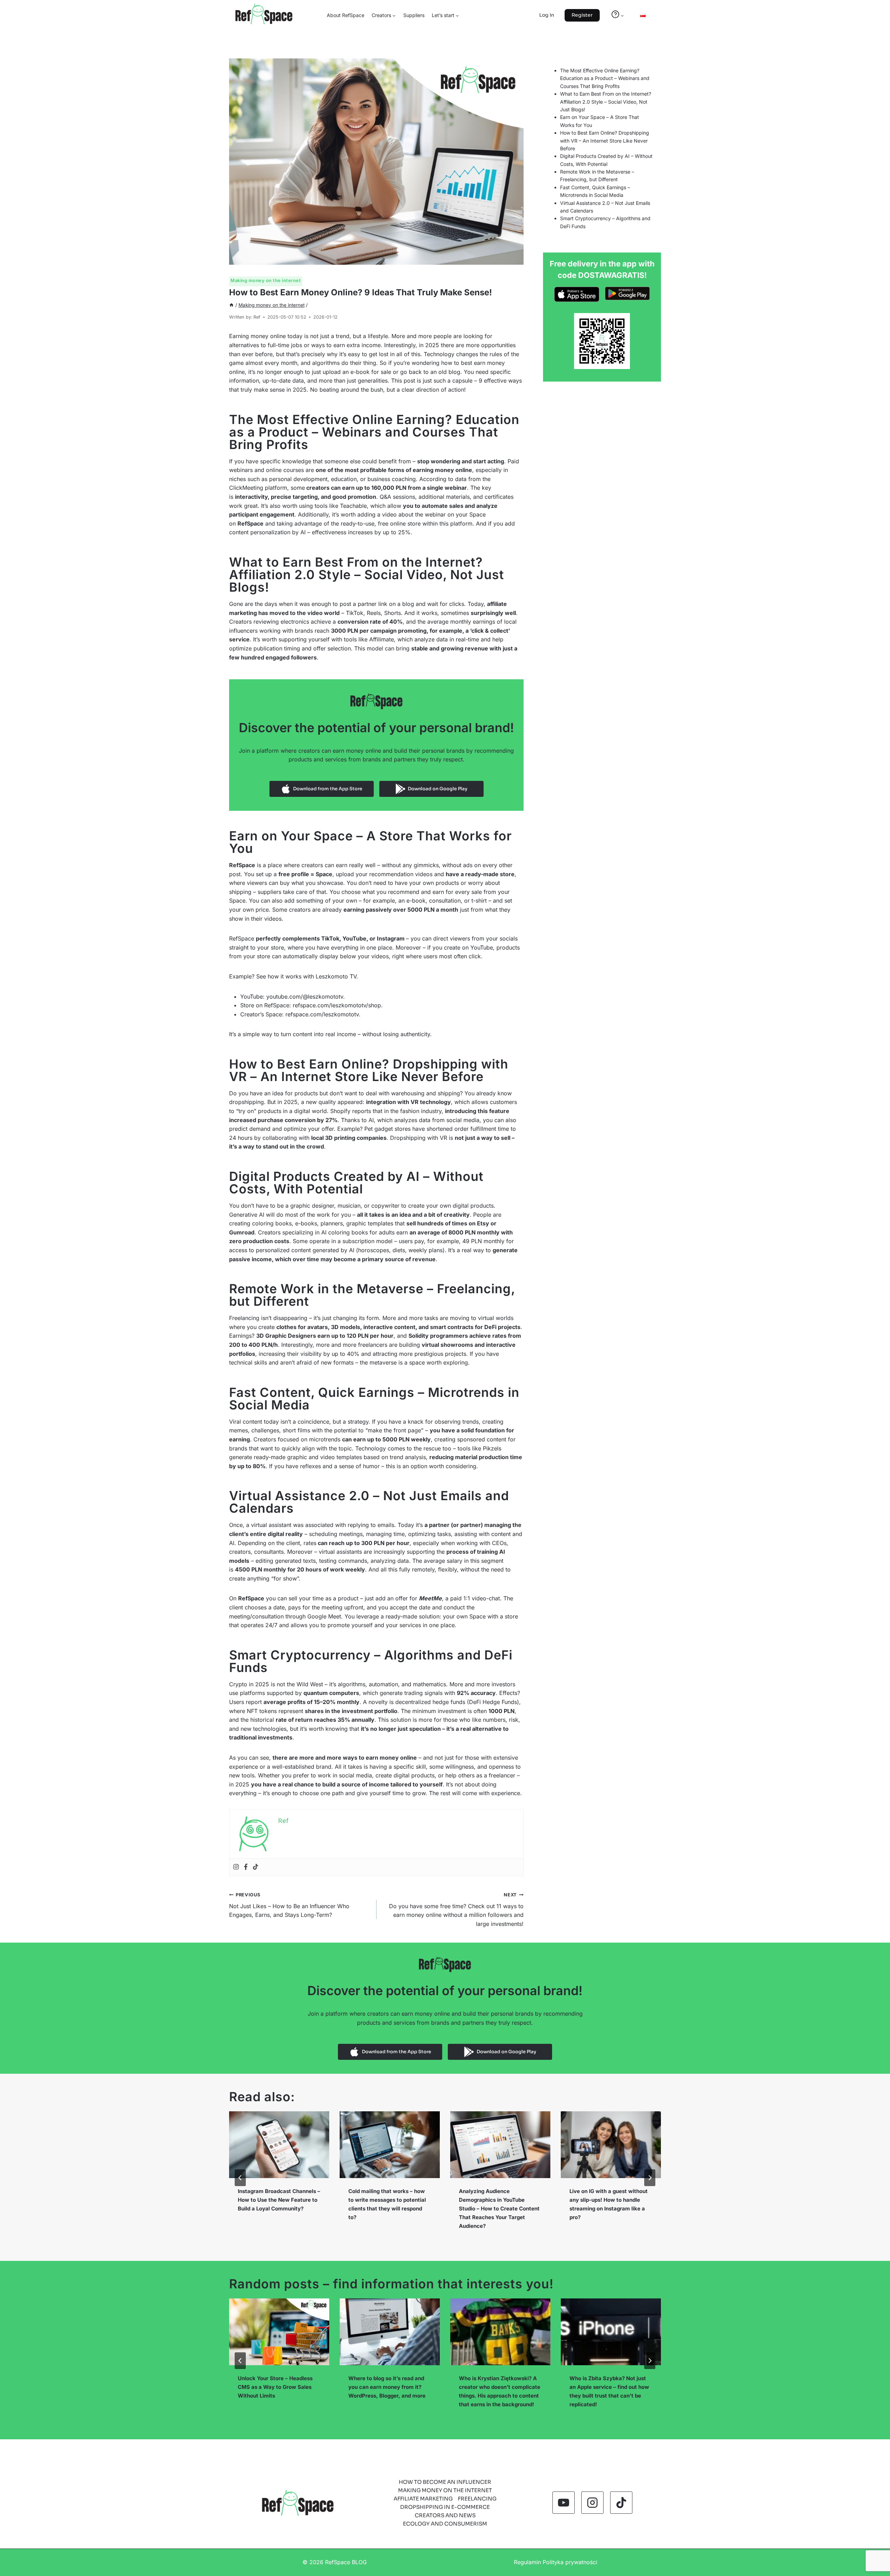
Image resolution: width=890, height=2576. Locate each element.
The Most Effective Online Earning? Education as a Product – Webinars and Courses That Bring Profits (605, 78)
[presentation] (279, 2145)
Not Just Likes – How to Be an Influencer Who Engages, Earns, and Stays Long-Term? (289, 1905)
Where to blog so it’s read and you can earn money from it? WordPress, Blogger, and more (276, 2387)
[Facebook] (246, 1867)
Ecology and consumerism (445, 2524)
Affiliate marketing (423, 2499)
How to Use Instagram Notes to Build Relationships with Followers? (609, 2200)
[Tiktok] (256, 1867)
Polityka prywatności (570, 2562)
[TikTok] (621, 2503)
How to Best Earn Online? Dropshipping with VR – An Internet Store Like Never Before (605, 141)
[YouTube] (564, 2503)
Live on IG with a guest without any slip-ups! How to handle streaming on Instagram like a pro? (498, 2204)
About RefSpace (346, 15)
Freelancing (477, 2499)
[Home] (232, 305)
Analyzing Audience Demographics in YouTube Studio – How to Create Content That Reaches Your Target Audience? (389, 2209)
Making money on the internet (266, 280)
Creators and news (445, 2515)
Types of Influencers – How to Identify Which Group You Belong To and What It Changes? (611, 2387)
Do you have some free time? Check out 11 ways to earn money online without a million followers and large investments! (456, 1910)
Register (582, 15)
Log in (547, 15)
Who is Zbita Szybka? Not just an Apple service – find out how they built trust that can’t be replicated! (499, 2391)
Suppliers (414, 15)
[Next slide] (650, 2178)
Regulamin (527, 2562)
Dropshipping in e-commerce (445, 2507)
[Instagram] (236, 1867)
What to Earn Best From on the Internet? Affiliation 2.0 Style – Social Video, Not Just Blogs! (606, 102)
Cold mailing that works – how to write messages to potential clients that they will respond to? (277, 2204)
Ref (257, 317)
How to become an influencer (445, 2482)
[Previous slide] (240, 2178)
